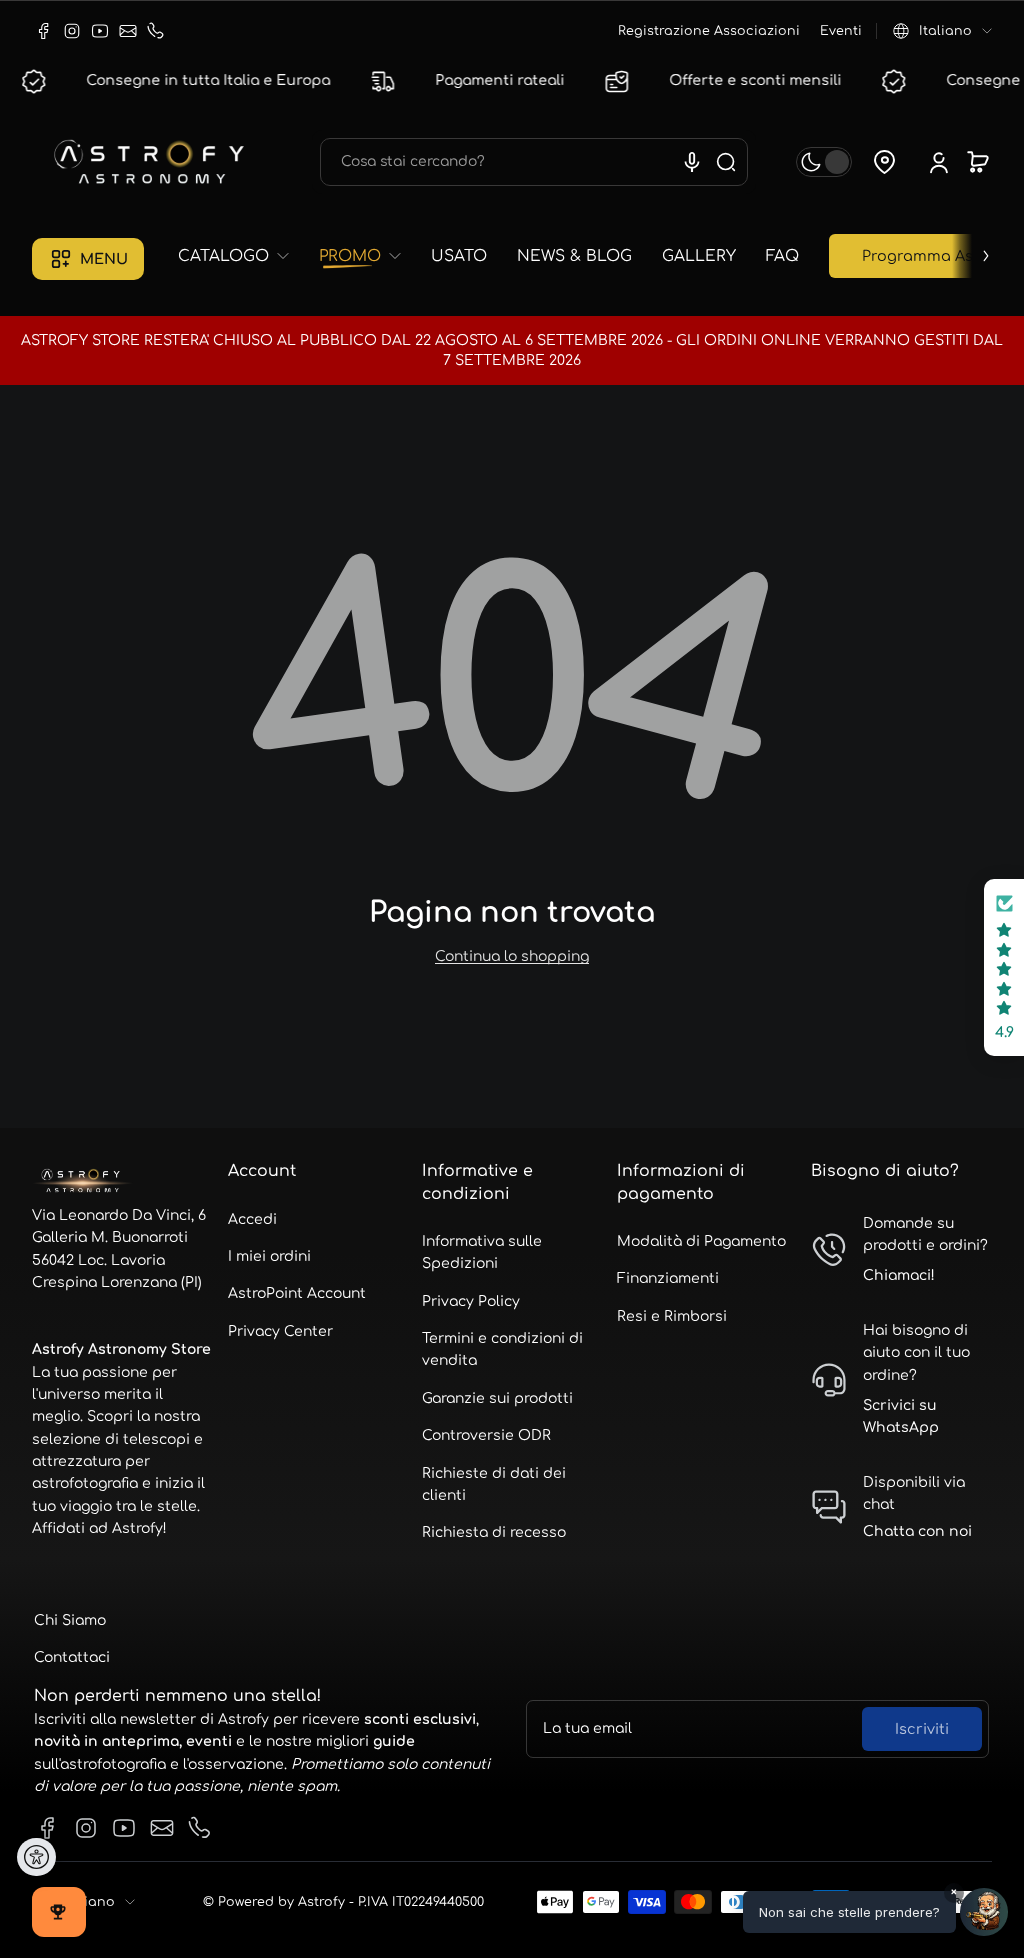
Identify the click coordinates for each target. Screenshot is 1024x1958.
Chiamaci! (899, 1275)
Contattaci (72, 1657)
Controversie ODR (486, 1435)
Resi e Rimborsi (672, 1316)
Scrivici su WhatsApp (901, 1416)
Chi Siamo (70, 1620)
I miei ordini (269, 1256)
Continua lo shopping (512, 956)
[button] (942, 31)
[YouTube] (100, 31)
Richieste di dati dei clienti (494, 1484)
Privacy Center (280, 1331)
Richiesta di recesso (494, 1532)
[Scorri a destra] (972, 251)
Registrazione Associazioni (709, 31)
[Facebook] (44, 31)
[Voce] (692, 162)
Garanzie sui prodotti (497, 1398)
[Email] (128, 31)
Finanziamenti (668, 1278)
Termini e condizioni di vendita (502, 1349)
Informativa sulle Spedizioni (482, 1252)
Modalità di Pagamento (701, 1241)
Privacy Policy (471, 1301)
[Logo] (152, 162)
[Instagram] (72, 31)
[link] (241, 256)
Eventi (841, 31)
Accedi (252, 1219)
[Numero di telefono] (156, 31)
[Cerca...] (726, 162)
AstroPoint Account (297, 1293)
